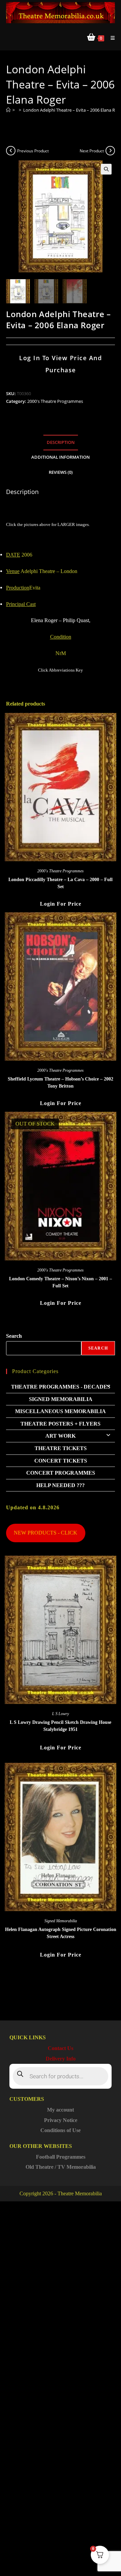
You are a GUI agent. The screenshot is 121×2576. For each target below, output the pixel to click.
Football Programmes (61, 2157)
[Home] (8, 110)
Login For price (61, 904)
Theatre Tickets (61, 1448)
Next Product (92, 151)
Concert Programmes (61, 1473)
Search (14, 1336)
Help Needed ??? (61, 1485)
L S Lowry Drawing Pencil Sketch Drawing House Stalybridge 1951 (61, 1726)
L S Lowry (61, 1714)
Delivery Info (61, 2059)
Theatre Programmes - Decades (61, 1387)
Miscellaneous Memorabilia (61, 1411)
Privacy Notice (61, 2120)
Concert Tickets (61, 1461)
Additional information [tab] (61, 457)
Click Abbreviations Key (61, 670)
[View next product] (110, 151)
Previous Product (33, 151)
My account (61, 2110)
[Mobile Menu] (110, 38)
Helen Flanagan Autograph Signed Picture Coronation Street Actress (61, 1933)
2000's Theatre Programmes (55, 401)
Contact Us (61, 2048)
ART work (61, 1436)
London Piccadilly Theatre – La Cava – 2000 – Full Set (61, 883)
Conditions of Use (61, 2130)
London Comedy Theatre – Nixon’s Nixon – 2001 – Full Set (61, 1282)
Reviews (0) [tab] (61, 472)
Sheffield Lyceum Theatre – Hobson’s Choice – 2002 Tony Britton (61, 1083)
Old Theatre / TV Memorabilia (61, 2167)
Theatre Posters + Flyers (61, 1424)
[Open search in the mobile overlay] (61, 2076)
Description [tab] (61, 442)
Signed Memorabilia (61, 1399)
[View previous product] (11, 151)
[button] (106, 169)
